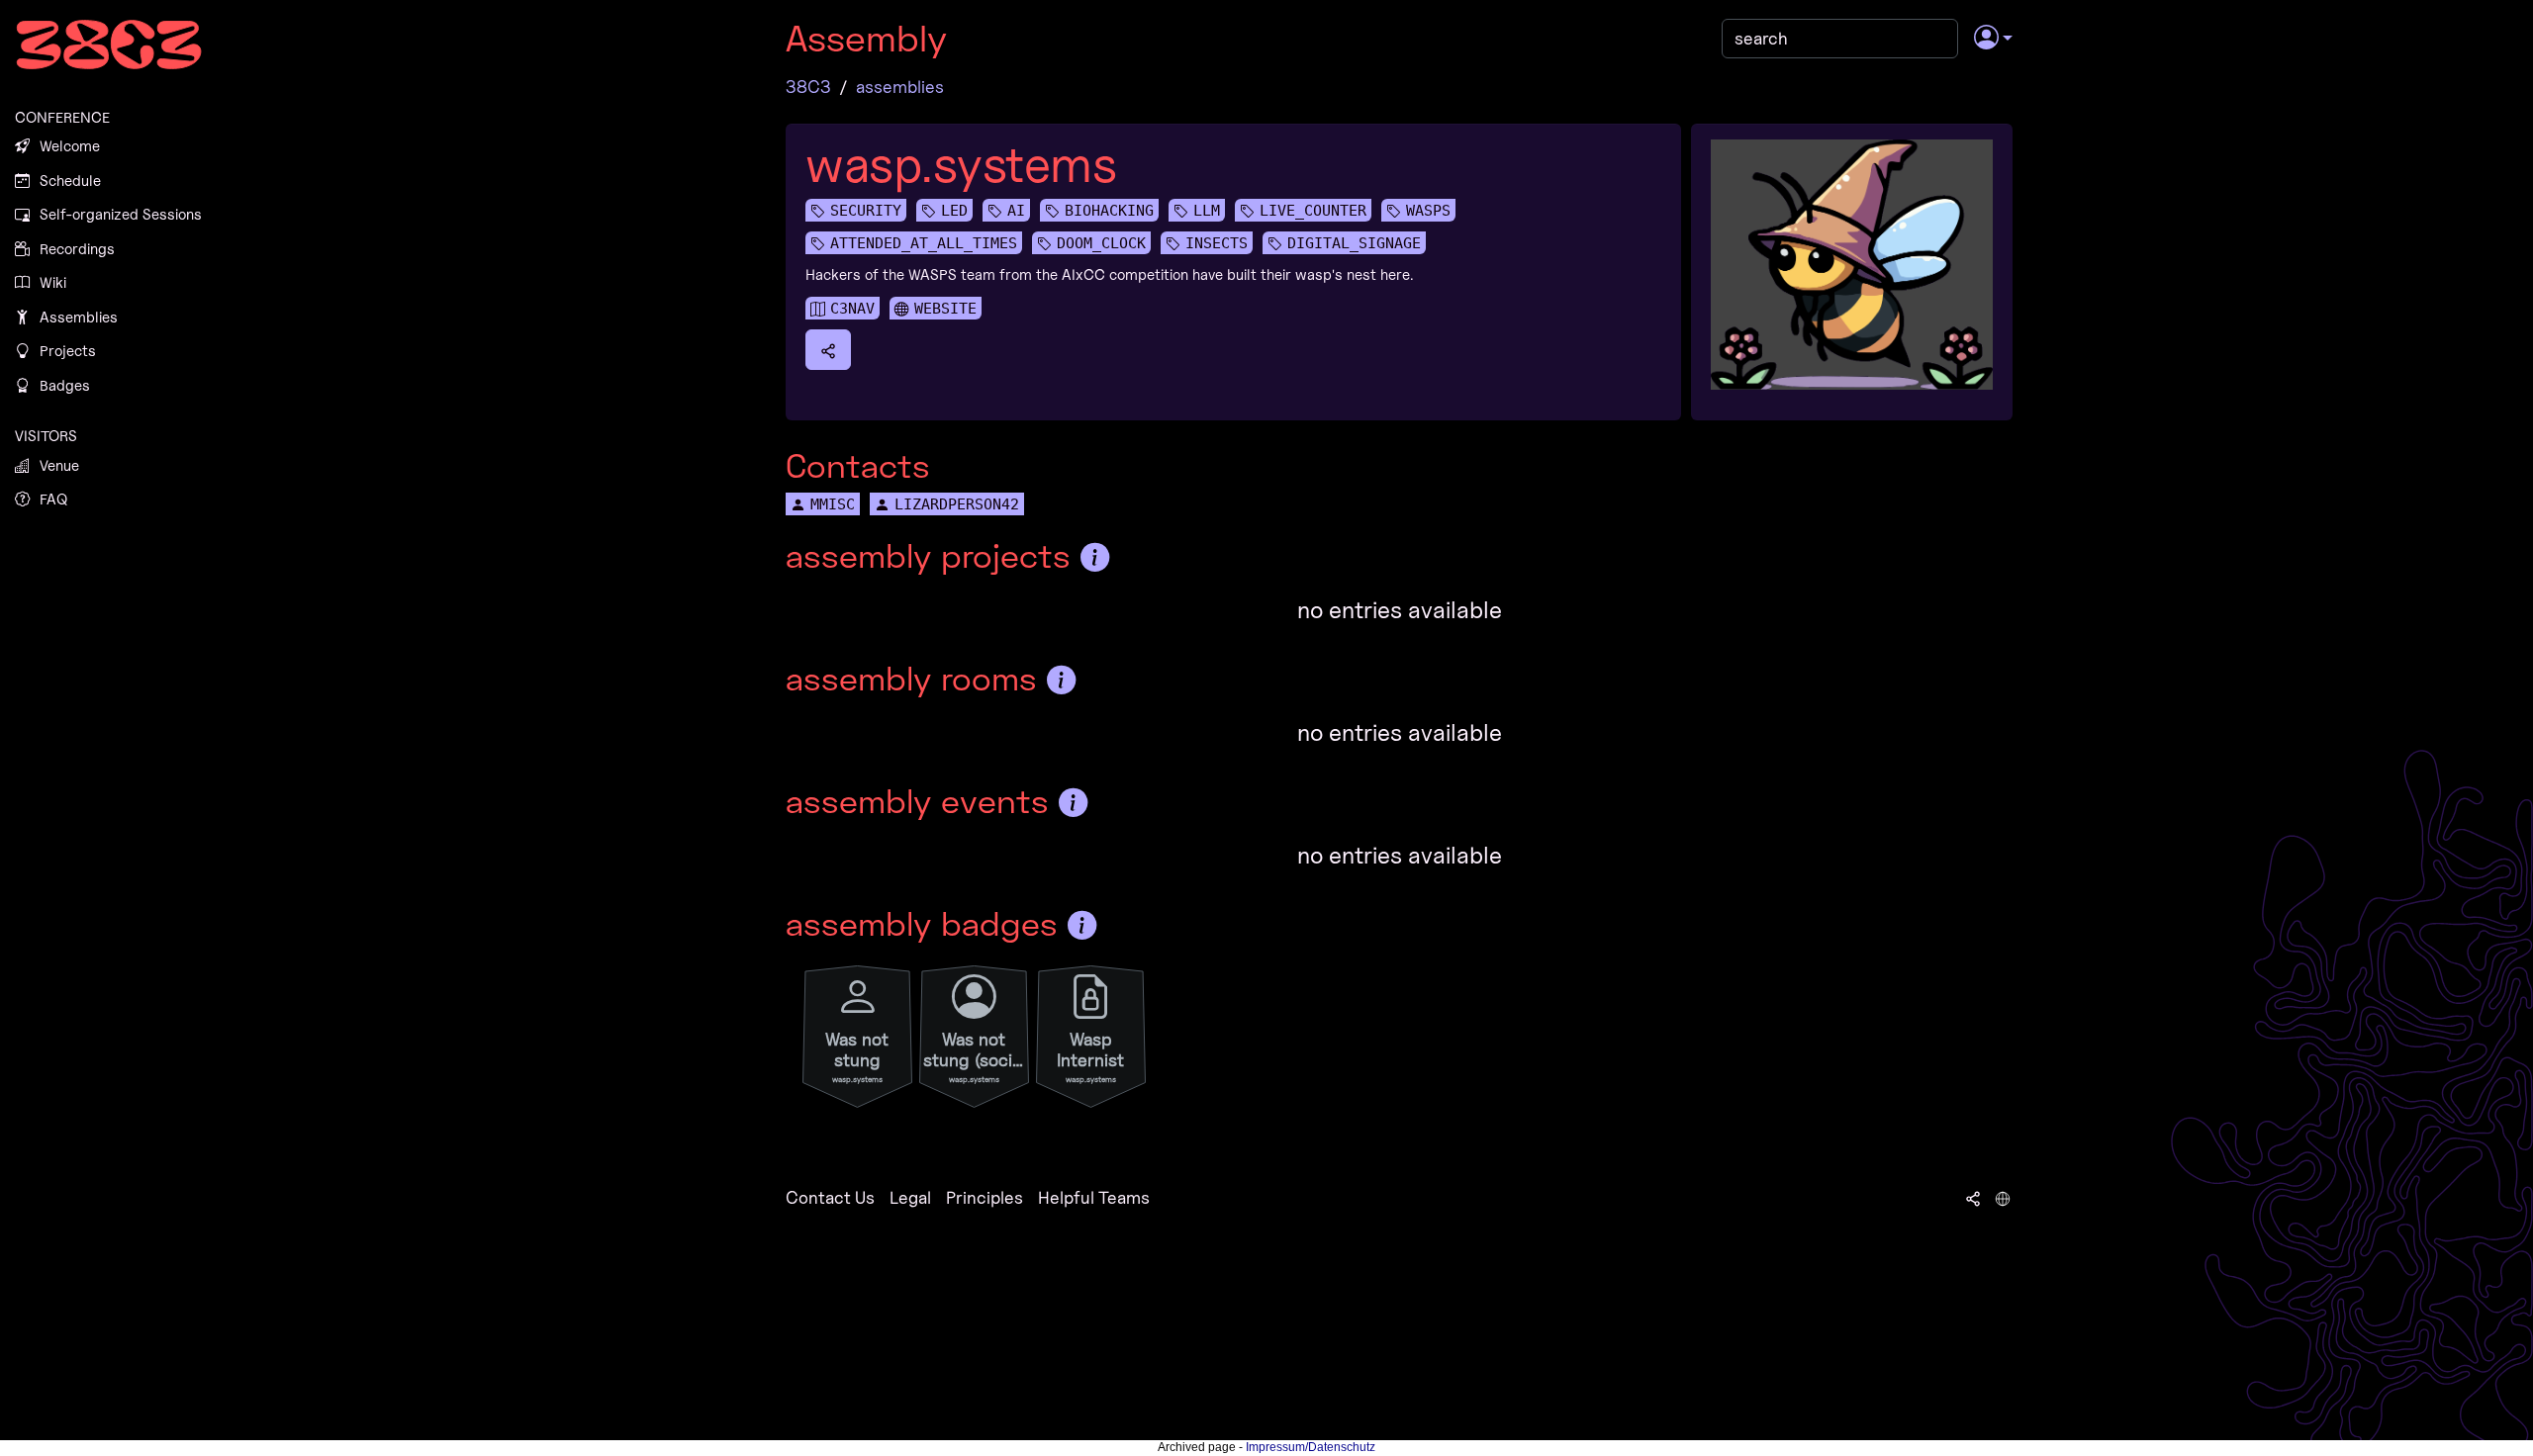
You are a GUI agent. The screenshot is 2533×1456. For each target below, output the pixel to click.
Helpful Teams (1094, 1197)
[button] (1993, 39)
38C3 (808, 87)
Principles (985, 1197)
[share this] (828, 349)
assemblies (900, 87)
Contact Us (830, 1197)
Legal (910, 1197)
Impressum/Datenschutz (1311, 1447)
